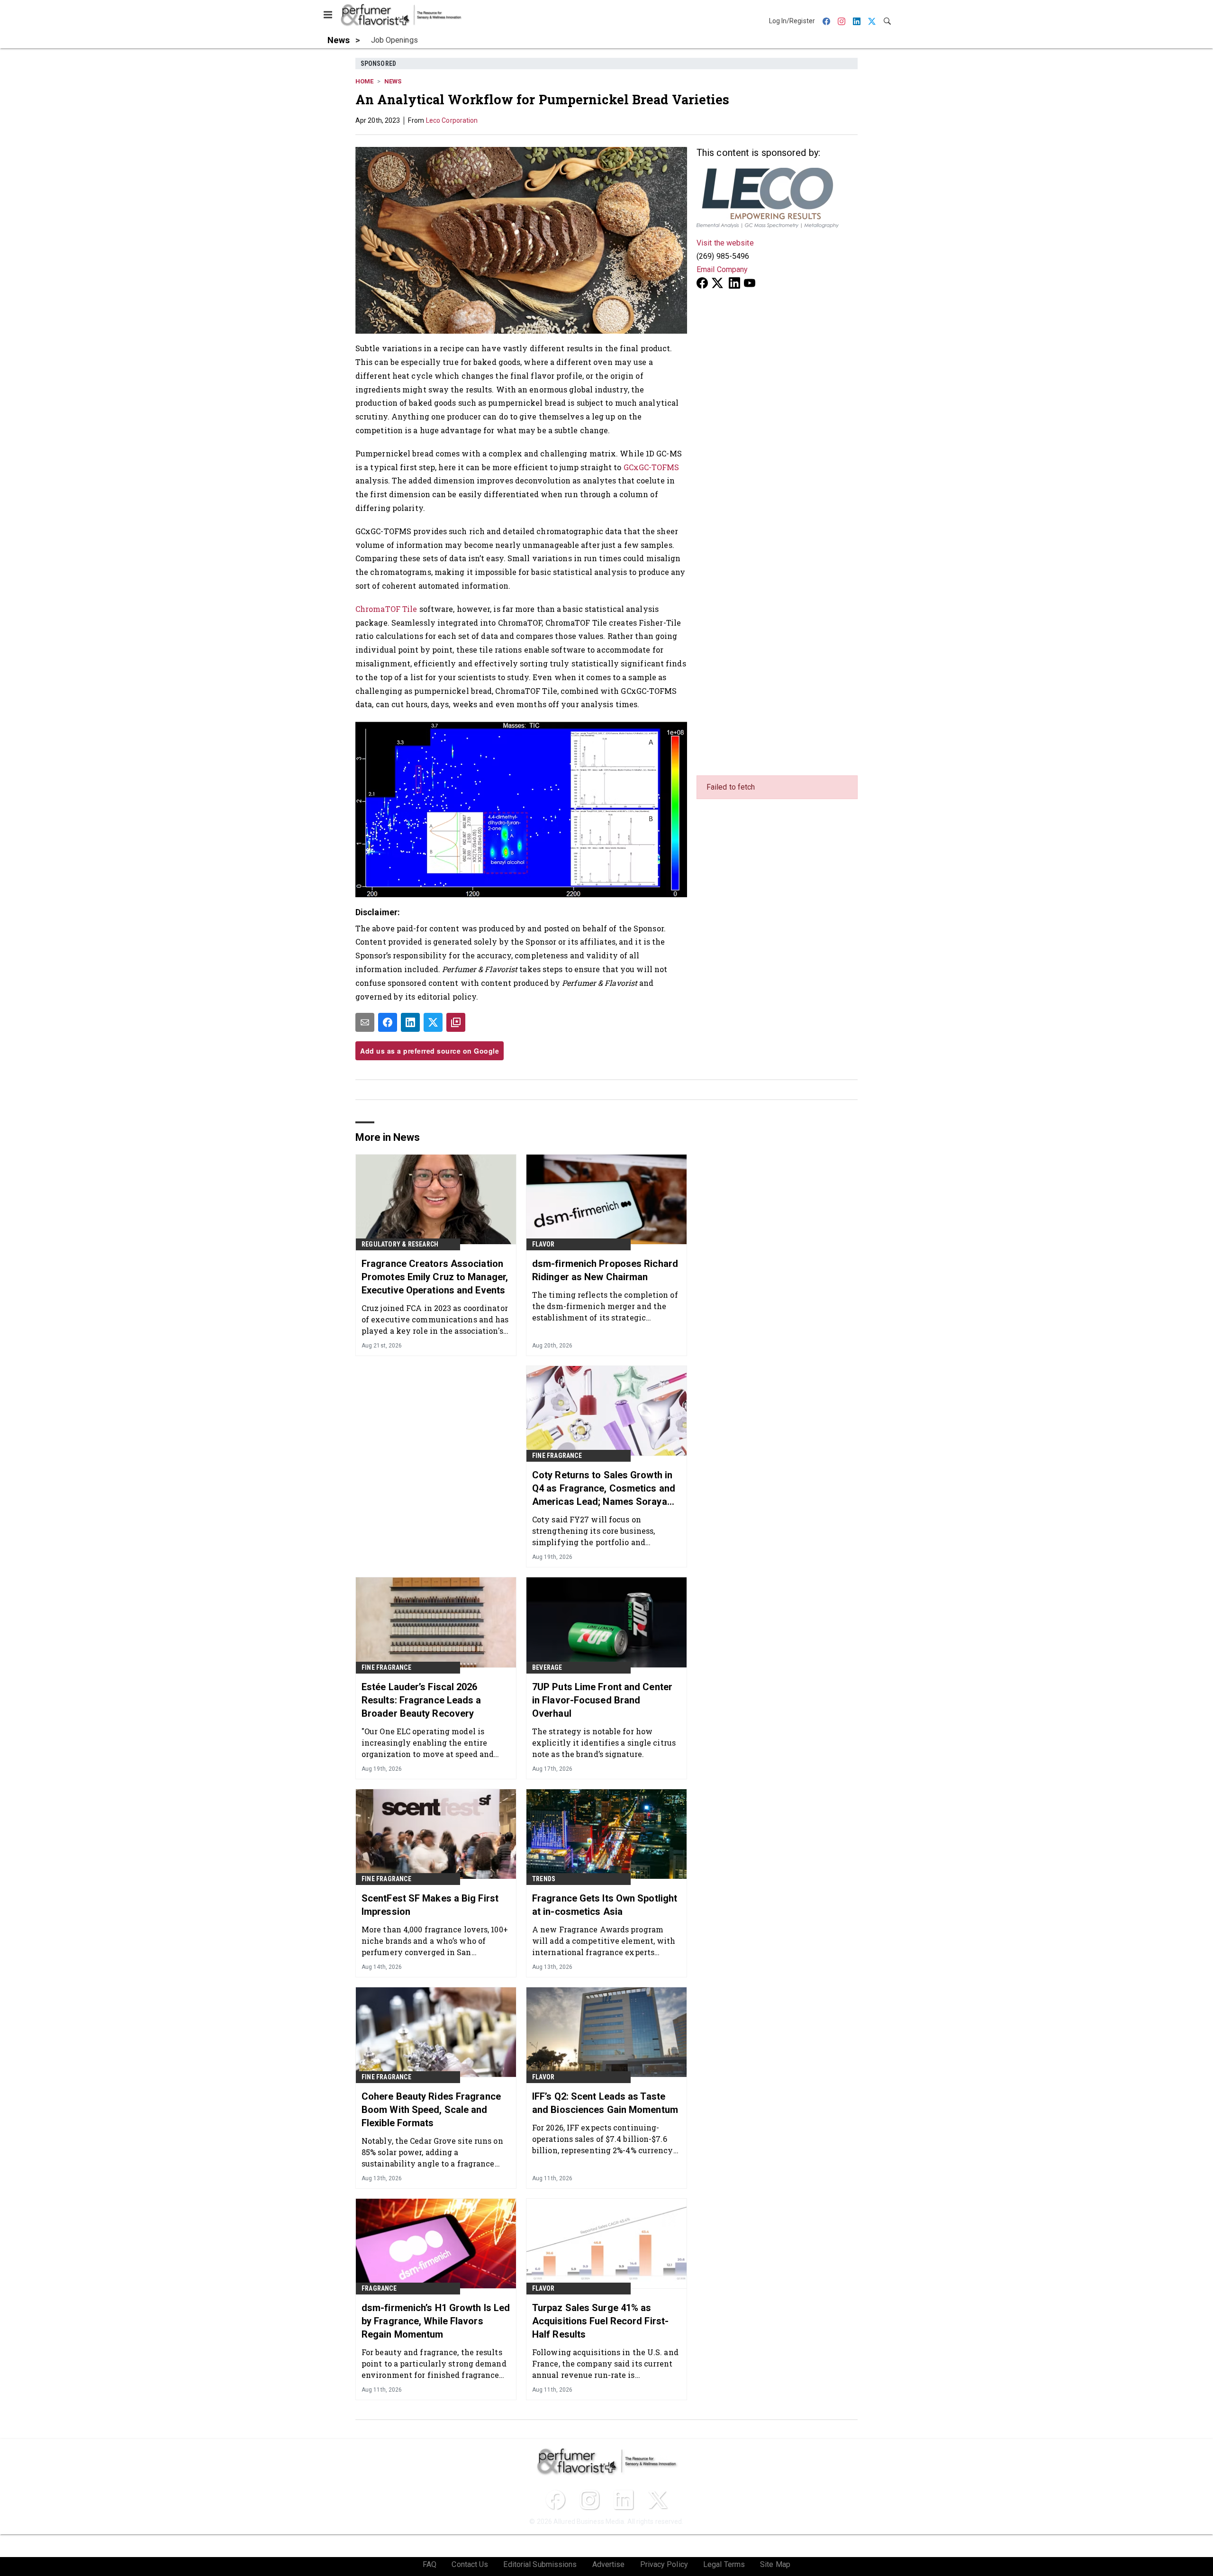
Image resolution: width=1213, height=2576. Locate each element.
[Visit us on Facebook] (702, 283)
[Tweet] (433, 1022)
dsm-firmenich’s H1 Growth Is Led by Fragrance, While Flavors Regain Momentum (436, 2321)
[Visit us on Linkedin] (624, 2500)
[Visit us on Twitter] (718, 283)
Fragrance (379, 2288)
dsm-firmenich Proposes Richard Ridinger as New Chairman (605, 1270)
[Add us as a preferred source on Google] (456, 1022)
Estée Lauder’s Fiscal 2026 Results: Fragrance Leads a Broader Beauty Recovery (421, 1700)
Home (364, 81)
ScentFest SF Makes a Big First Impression (430, 1905)
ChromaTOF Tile (386, 609)
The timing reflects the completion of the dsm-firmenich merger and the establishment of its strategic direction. (605, 1306)
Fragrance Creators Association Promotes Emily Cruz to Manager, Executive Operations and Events (435, 1277)
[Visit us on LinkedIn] (734, 283)
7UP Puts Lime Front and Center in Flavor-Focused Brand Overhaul (602, 1700)
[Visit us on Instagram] (589, 2500)
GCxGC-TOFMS (652, 467)
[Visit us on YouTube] (750, 283)
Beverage (547, 1667)
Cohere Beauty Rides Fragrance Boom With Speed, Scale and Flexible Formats (431, 2110)
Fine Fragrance (557, 1456)
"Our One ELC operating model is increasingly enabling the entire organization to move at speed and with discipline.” (428, 1743)
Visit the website (725, 243)
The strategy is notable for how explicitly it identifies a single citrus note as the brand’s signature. (604, 1743)
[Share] (388, 1022)
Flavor (543, 1244)
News (393, 81)
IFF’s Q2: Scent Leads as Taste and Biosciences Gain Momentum (605, 2103)
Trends (544, 1879)
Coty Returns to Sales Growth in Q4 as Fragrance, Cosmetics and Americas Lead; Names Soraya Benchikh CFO (604, 1489)
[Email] (365, 1022)
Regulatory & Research (400, 1244)
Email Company (722, 269)
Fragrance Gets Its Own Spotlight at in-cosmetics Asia (605, 1905)
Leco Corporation (452, 120)
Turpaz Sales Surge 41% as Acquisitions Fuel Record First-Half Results (600, 2321)
